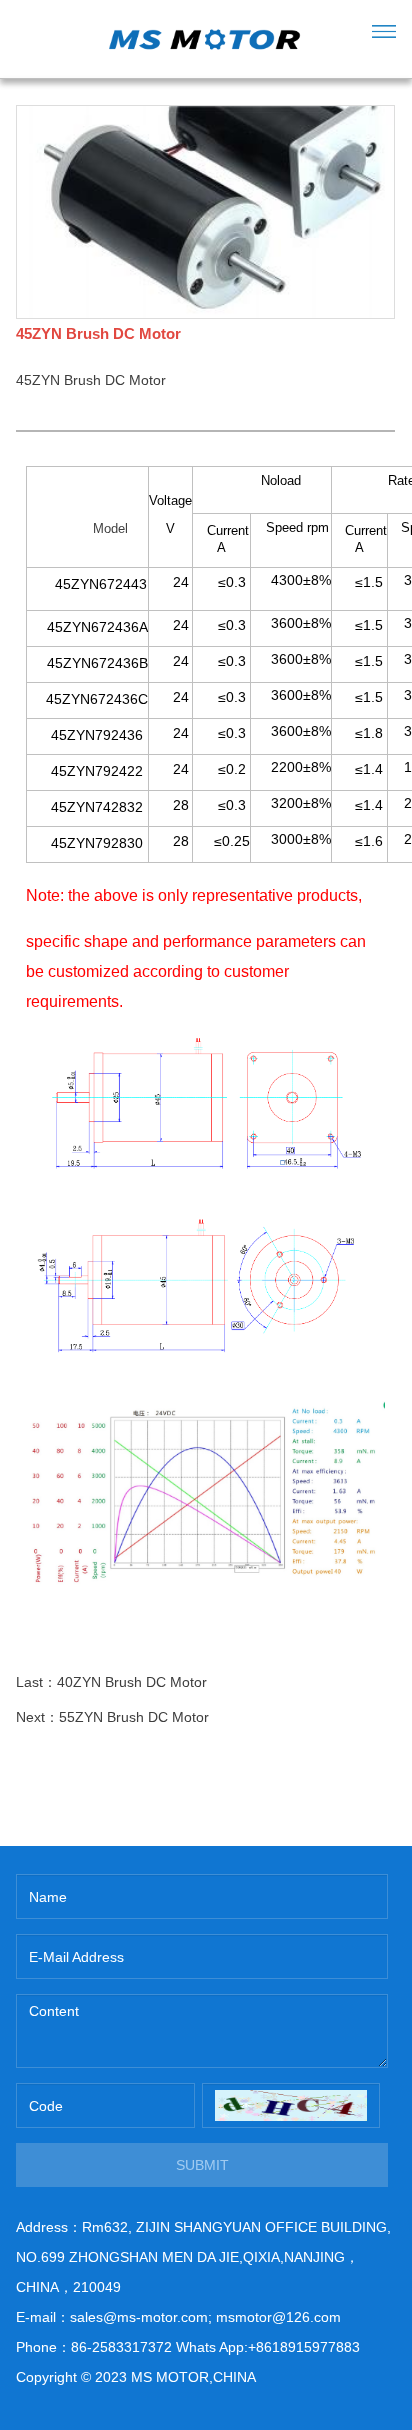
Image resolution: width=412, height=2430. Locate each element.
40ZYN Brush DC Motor (132, 1682)
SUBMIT (202, 2165)
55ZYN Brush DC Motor (134, 1717)
